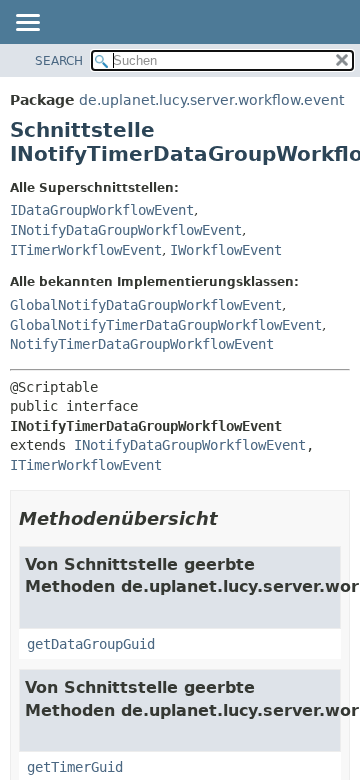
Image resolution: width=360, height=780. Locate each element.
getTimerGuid (75, 767)
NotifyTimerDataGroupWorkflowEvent (142, 344)
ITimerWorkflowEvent (86, 250)
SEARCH (59, 61)
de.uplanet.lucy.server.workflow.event (211, 100)
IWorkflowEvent (226, 250)
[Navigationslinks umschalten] (27, 24)
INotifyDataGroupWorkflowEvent (126, 230)
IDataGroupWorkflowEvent (102, 210)
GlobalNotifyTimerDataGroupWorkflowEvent (166, 325)
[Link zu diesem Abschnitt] (232, 518)
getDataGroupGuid (91, 644)
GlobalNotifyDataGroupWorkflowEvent (146, 305)
